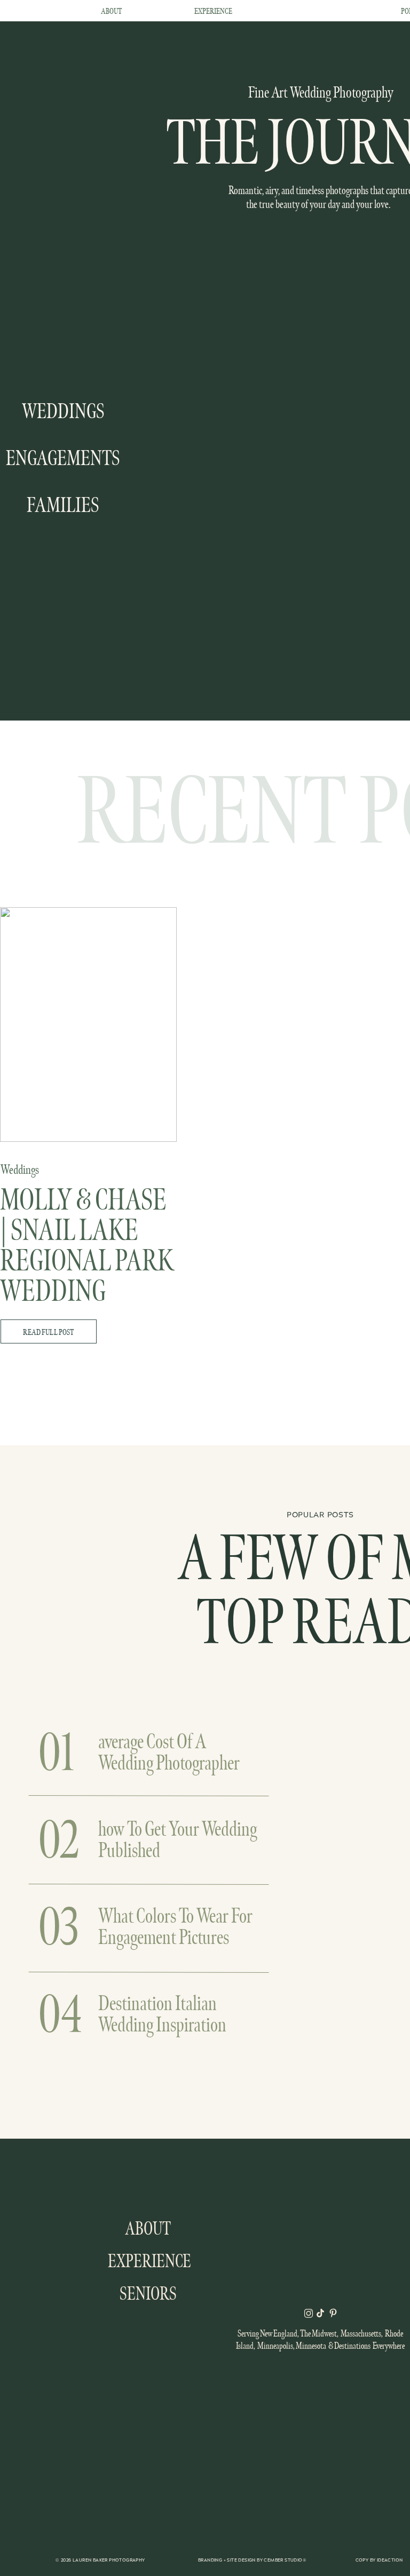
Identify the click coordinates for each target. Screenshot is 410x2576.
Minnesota (311, 2346)
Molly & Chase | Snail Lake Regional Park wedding (87, 1246)
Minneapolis (275, 2346)
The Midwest (318, 2333)
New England (279, 2333)
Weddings (20, 1170)
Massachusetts (361, 2333)
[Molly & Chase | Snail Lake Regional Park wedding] (88, 1025)
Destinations (352, 2346)
